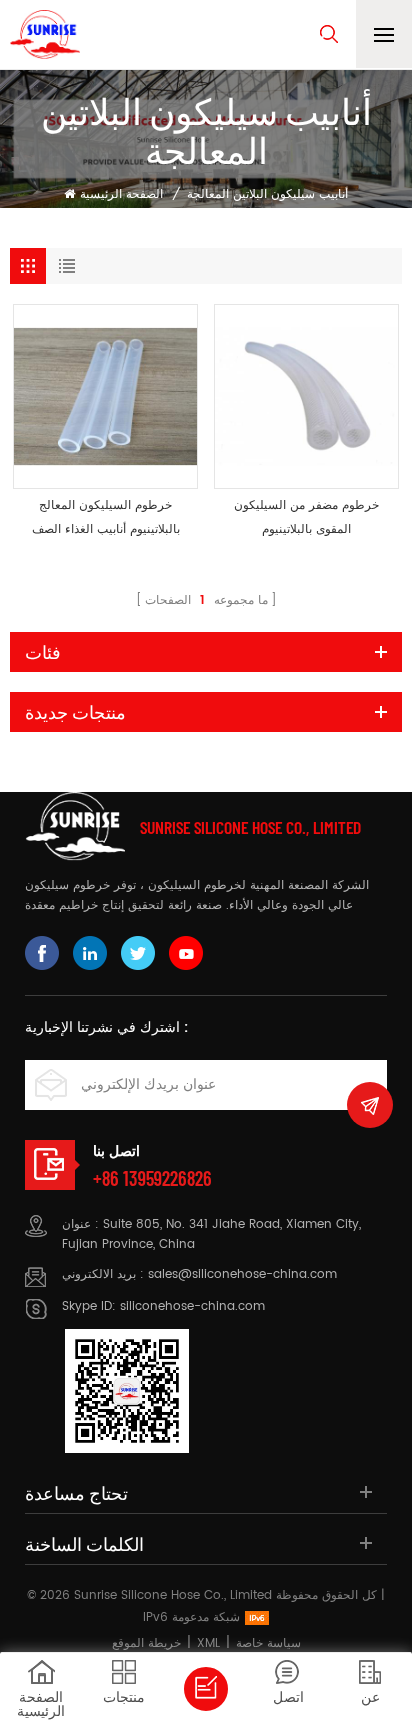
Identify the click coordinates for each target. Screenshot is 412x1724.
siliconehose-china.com (192, 1306)
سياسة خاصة (268, 1643)
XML (208, 1643)
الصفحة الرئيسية (121, 194)
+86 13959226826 (152, 1178)
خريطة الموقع (146, 1643)
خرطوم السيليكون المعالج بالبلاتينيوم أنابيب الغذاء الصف (106, 517)
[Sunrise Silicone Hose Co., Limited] (45, 34)
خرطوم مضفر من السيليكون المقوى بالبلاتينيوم (306, 517)
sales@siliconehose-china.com (242, 1274)
